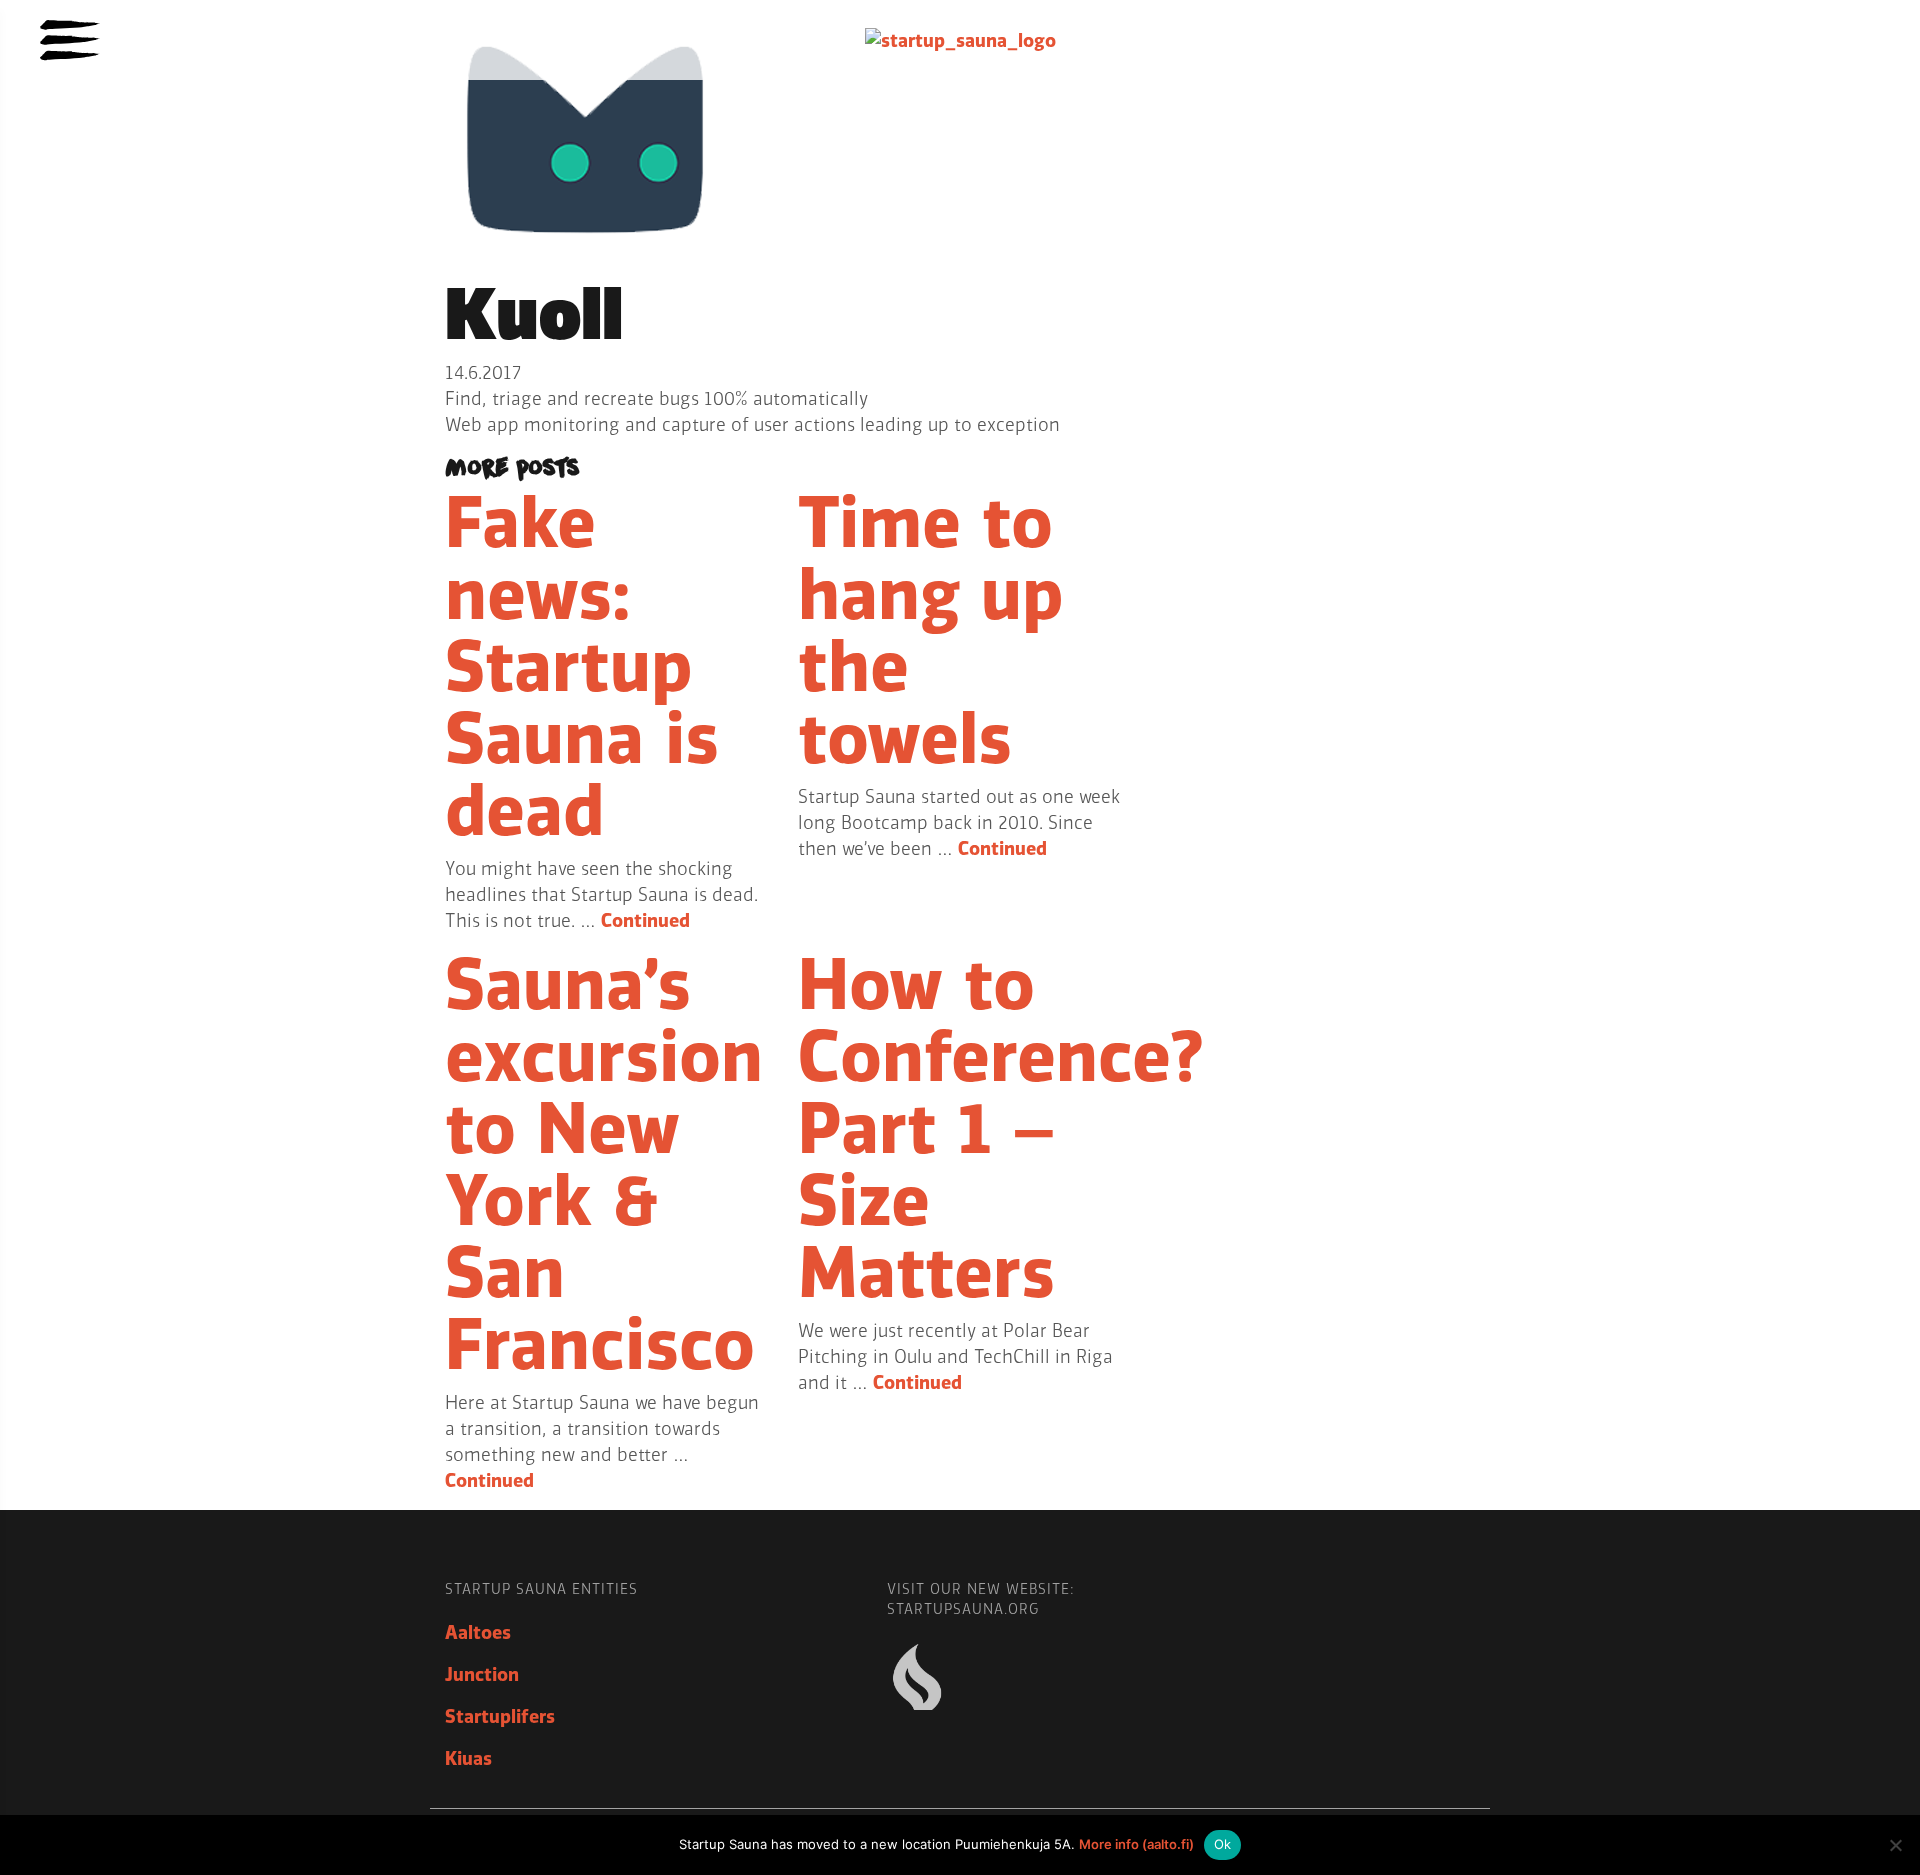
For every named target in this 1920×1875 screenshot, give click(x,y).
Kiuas (468, 1759)
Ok (1223, 1844)
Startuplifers (500, 1717)
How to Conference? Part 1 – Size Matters (1001, 1130)
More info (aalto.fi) (1136, 1844)
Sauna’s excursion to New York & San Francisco (604, 1166)
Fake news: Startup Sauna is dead (582, 668)
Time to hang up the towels (931, 632)
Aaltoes (478, 1633)
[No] (1895, 1845)
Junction (482, 1675)
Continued (645, 921)
